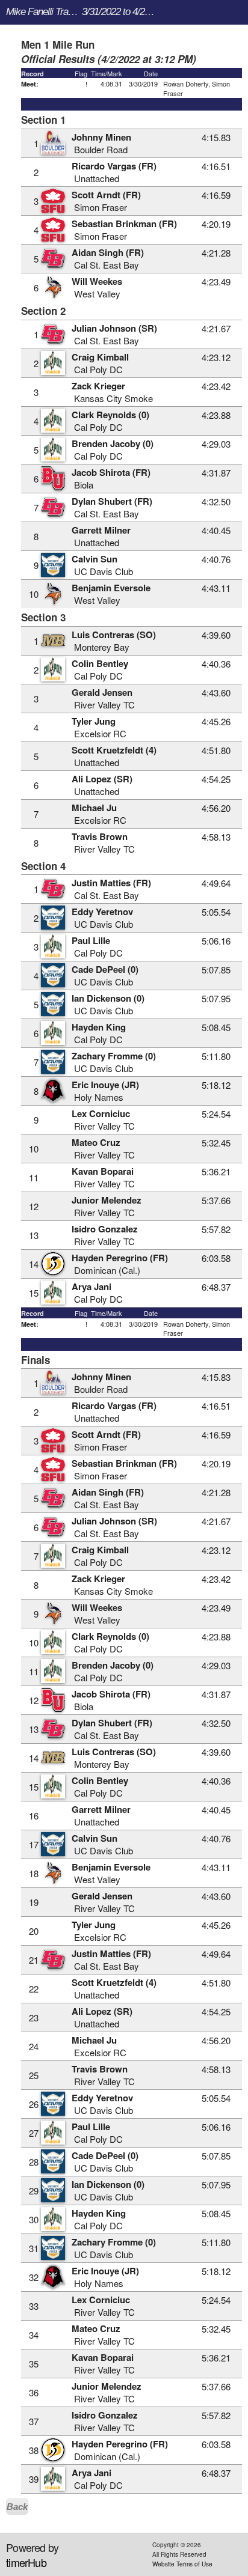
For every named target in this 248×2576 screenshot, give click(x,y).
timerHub (26, 2562)
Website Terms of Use (182, 2564)
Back (17, 2507)
